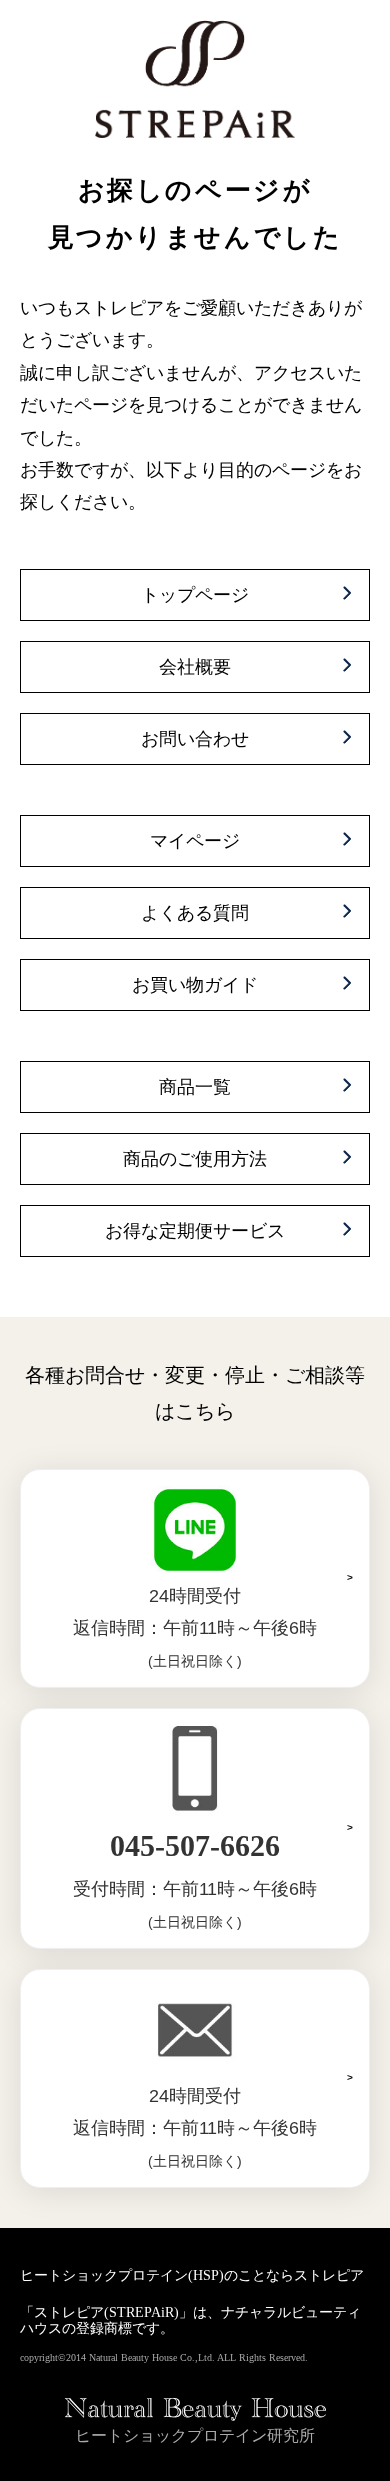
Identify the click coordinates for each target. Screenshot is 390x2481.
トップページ (195, 595)
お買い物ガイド (195, 985)
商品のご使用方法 (195, 1159)
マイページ (195, 841)
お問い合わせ (195, 739)
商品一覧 (195, 1087)
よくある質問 (195, 913)
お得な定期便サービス (195, 1231)
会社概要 (195, 667)
